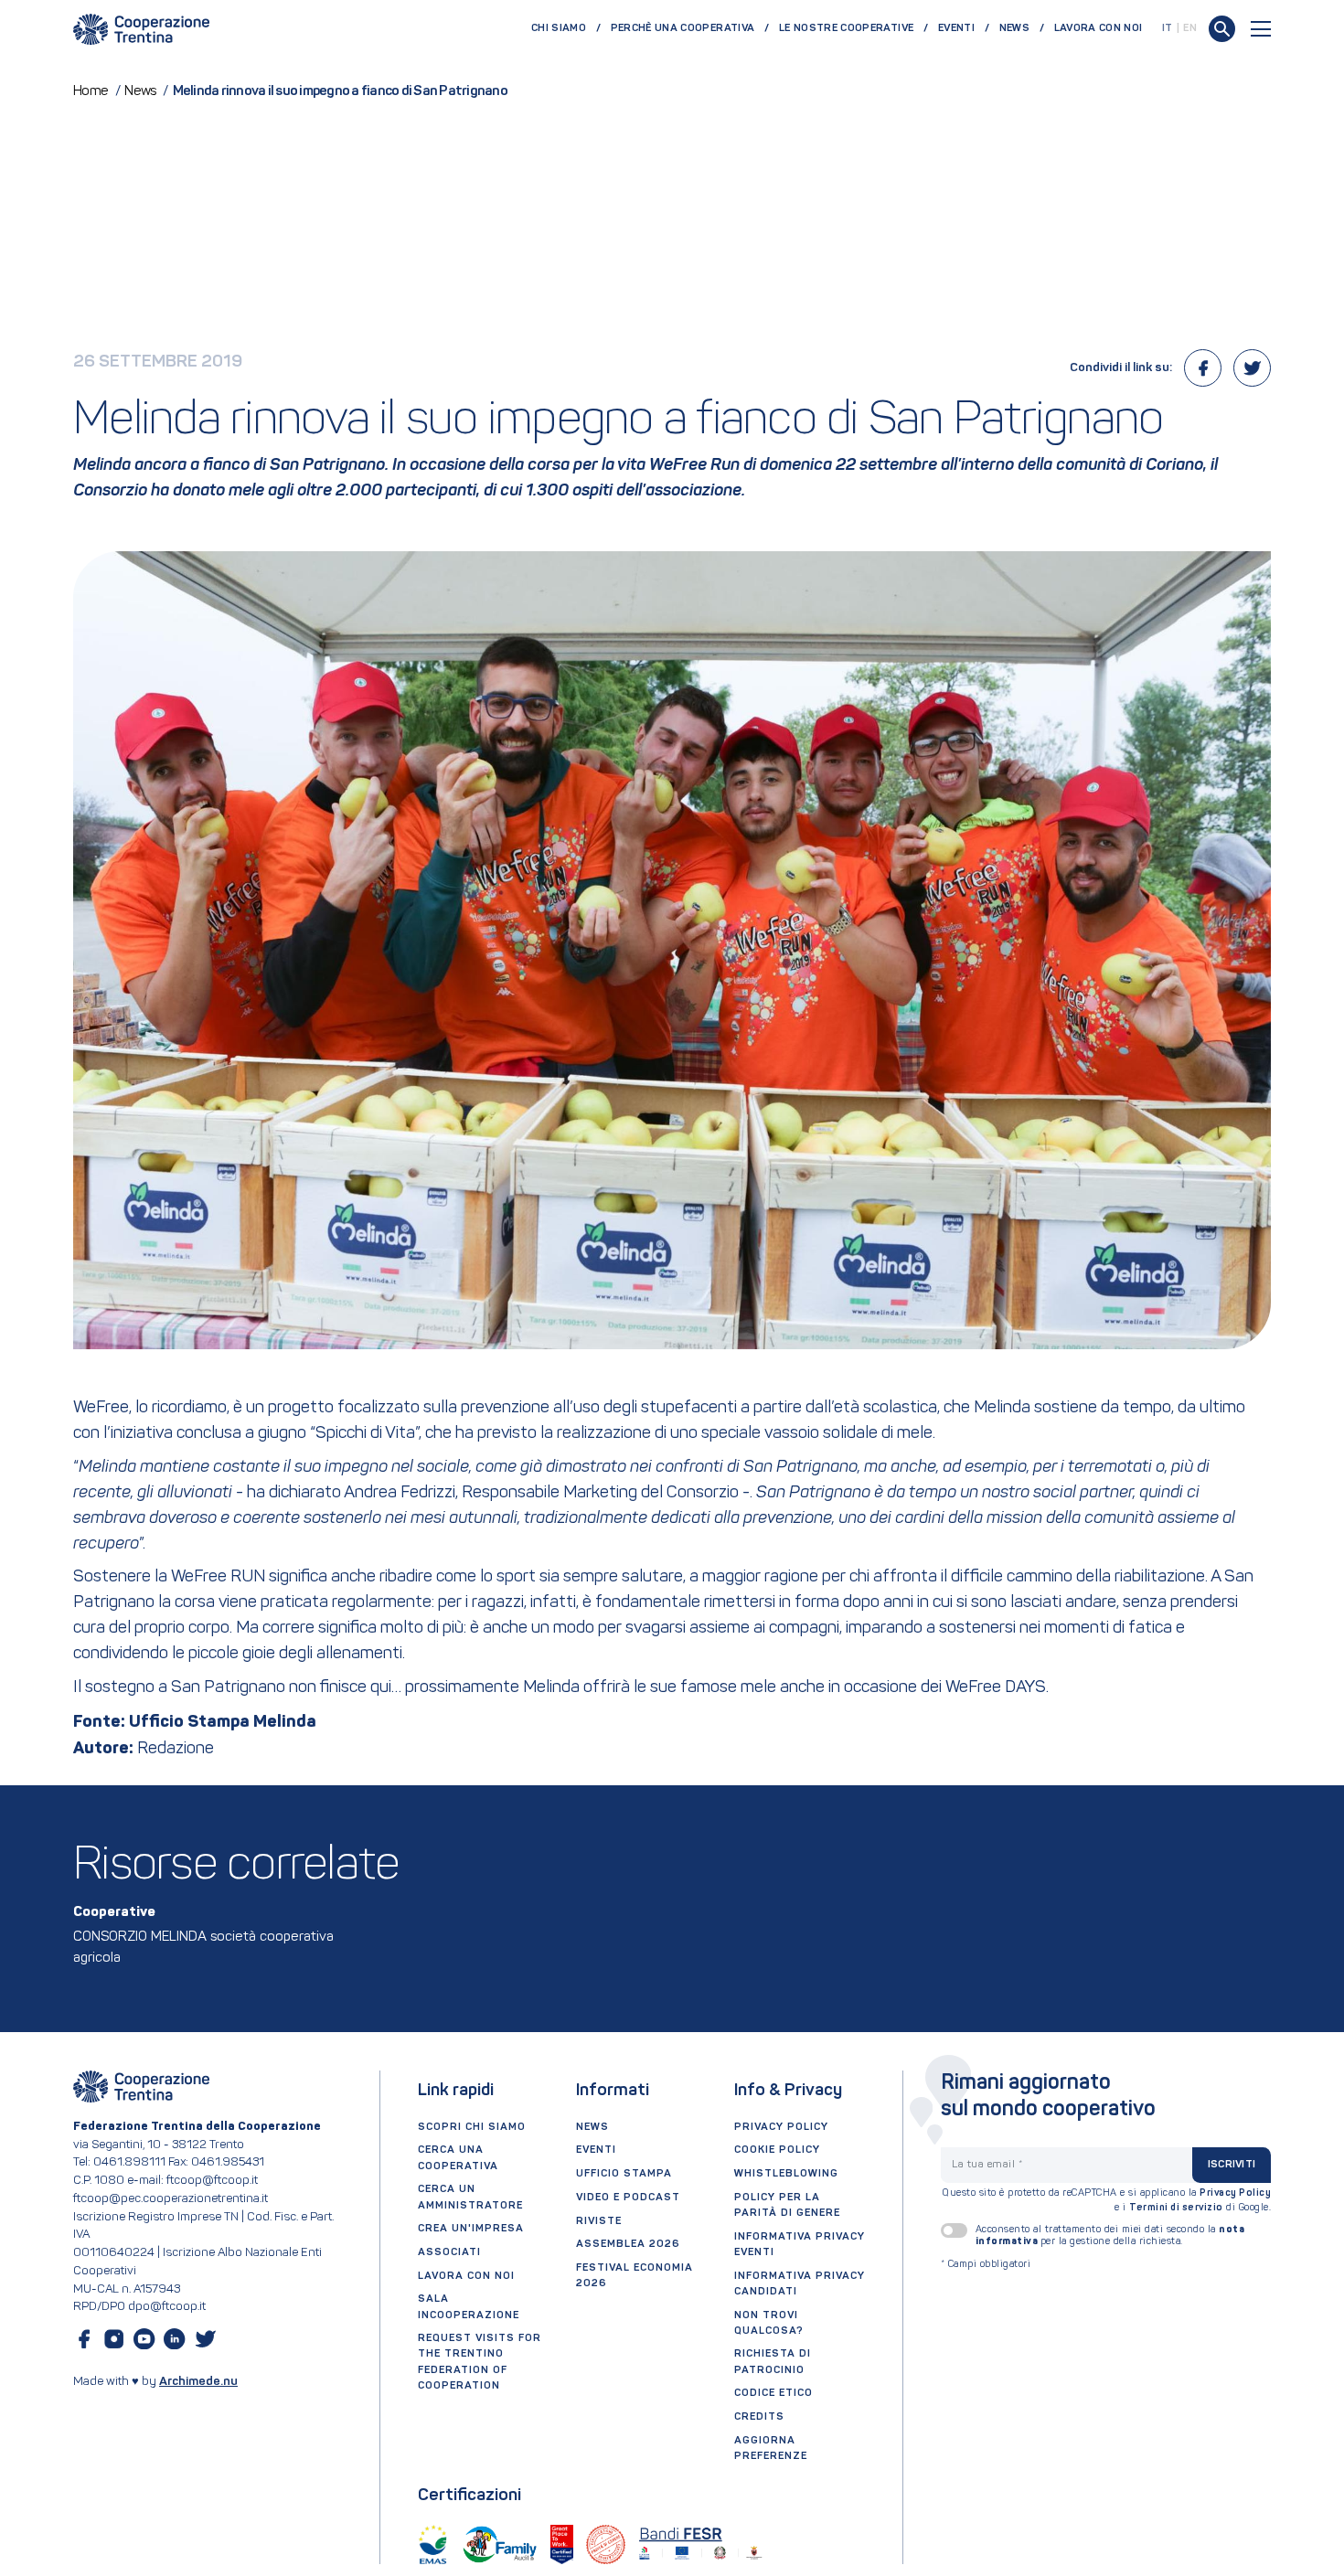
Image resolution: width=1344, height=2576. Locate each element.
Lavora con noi (1099, 28)
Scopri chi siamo (472, 2127)
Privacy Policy (1235, 2193)
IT (1168, 28)
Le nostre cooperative (846, 28)
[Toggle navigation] (1261, 29)
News (1014, 28)
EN (1190, 28)
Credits (759, 2417)
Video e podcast (628, 2198)
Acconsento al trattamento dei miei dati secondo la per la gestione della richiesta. (1110, 2236)
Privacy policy (781, 2127)
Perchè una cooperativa (683, 28)
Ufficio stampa (624, 2174)
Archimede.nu (198, 2382)
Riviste (599, 2221)
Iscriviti (1232, 2165)
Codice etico (773, 2393)
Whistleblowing (786, 2174)
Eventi (956, 28)
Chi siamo (559, 28)
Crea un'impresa (471, 2229)
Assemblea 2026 (628, 2244)
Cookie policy (777, 2150)
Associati (449, 2252)
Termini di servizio (1176, 2208)
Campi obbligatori (986, 2265)
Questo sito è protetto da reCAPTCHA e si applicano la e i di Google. (1107, 2201)
